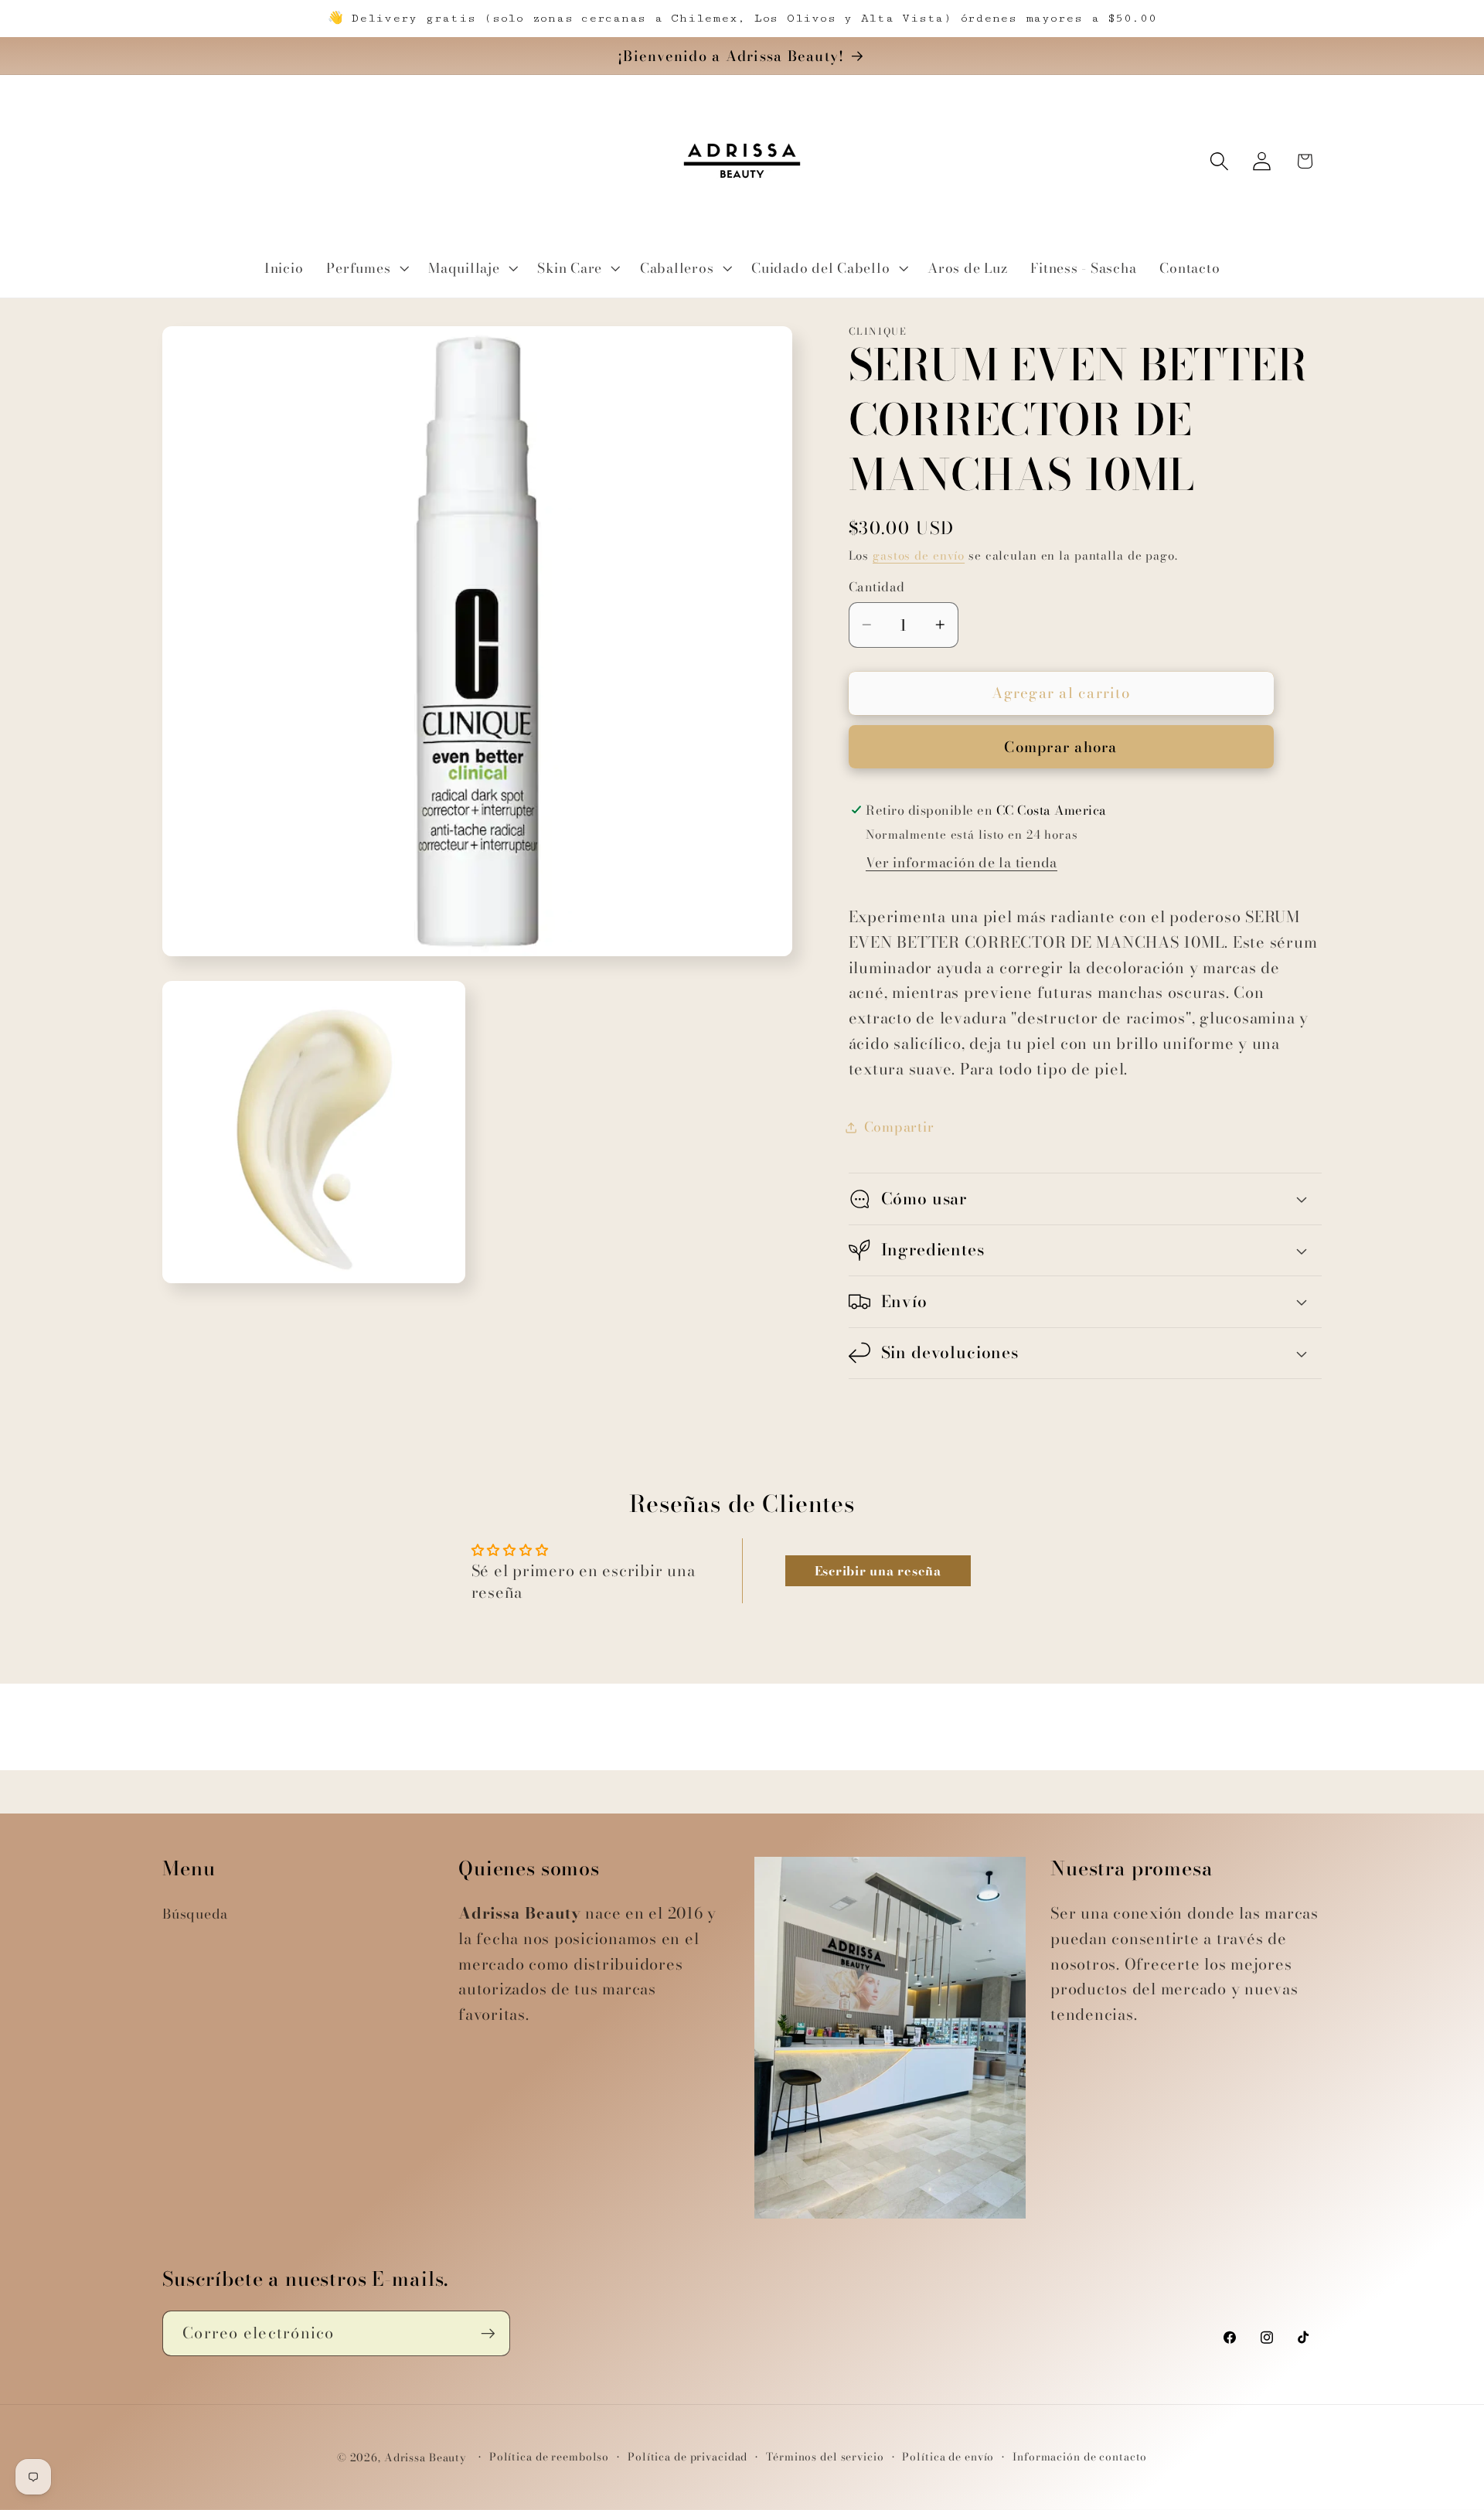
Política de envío (948, 2458)
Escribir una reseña (878, 1571)
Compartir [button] (899, 1127)
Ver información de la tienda (962, 862)
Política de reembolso (549, 2458)
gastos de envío (919, 555)
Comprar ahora (1060, 747)
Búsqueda (195, 1914)
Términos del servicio (825, 2458)
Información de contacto (1080, 2458)
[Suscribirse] (488, 2334)
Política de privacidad (688, 2458)
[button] (366, 268)
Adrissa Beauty (425, 2459)
